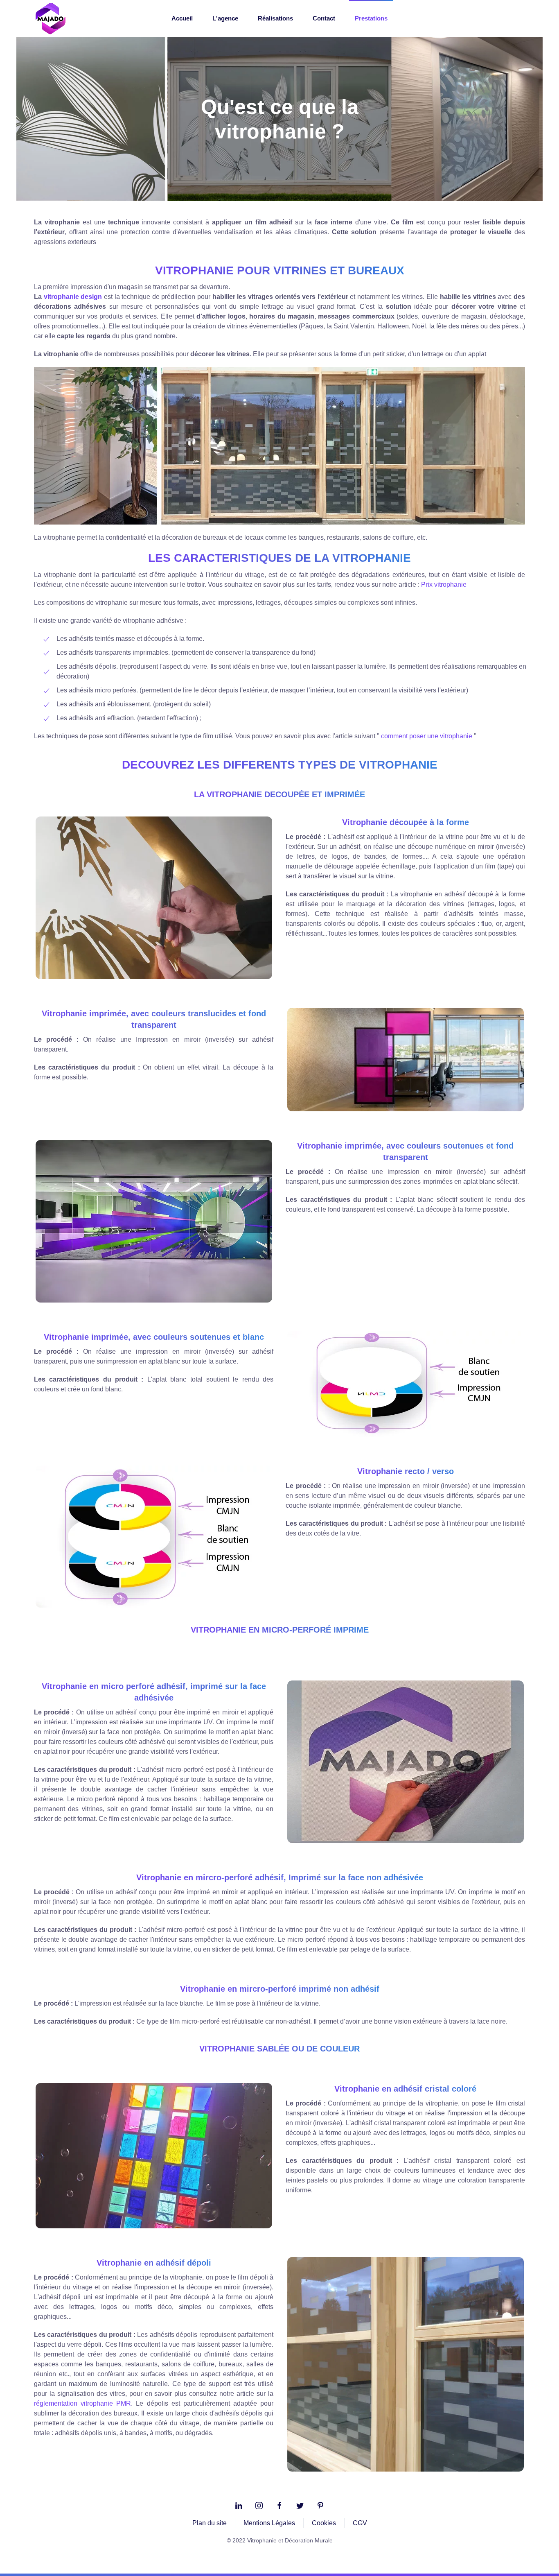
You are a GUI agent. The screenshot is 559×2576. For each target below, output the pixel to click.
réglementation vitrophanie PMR (82, 2403)
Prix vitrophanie (444, 585)
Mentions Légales (269, 2523)
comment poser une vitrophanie (427, 736)
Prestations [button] (371, 18)
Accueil (182, 18)
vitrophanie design (73, 297)
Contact (324, 18)
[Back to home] (50, 18)
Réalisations (275, 18)
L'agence (225, 18)
